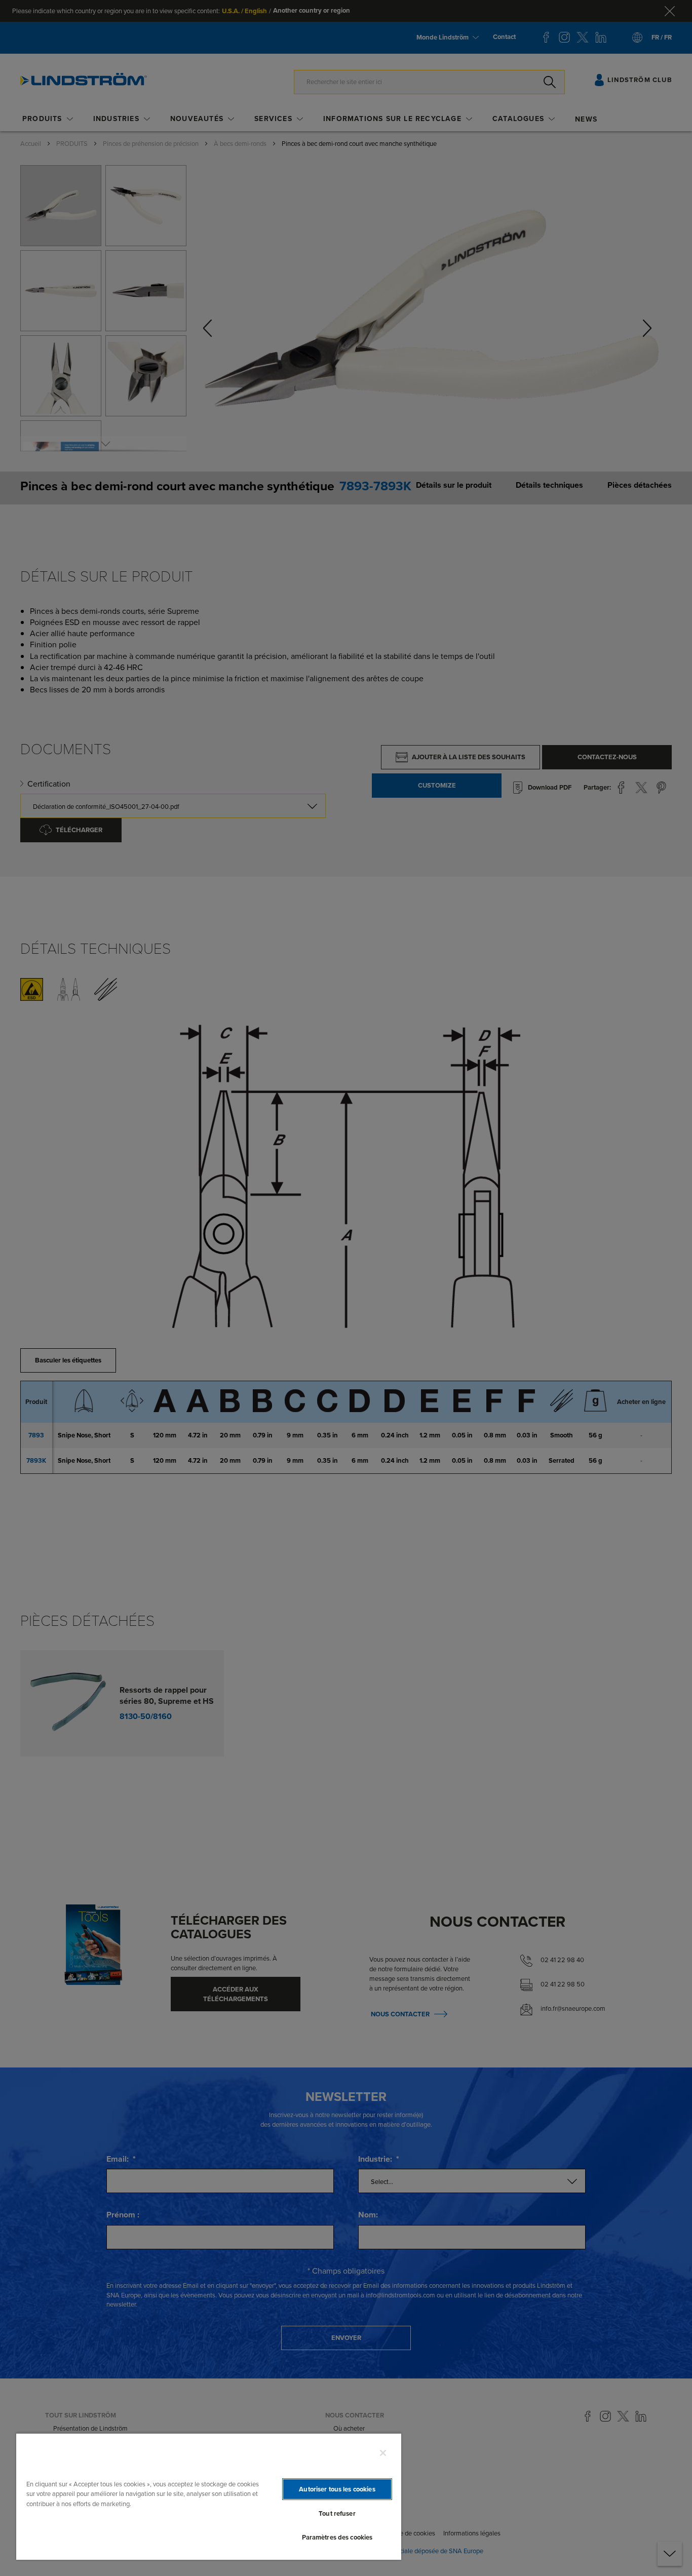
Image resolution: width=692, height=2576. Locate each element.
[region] (209, 2496)
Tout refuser (337, 2513)
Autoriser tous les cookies (337, 2489)
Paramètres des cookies (337, 2537)
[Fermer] (383, 2453)
